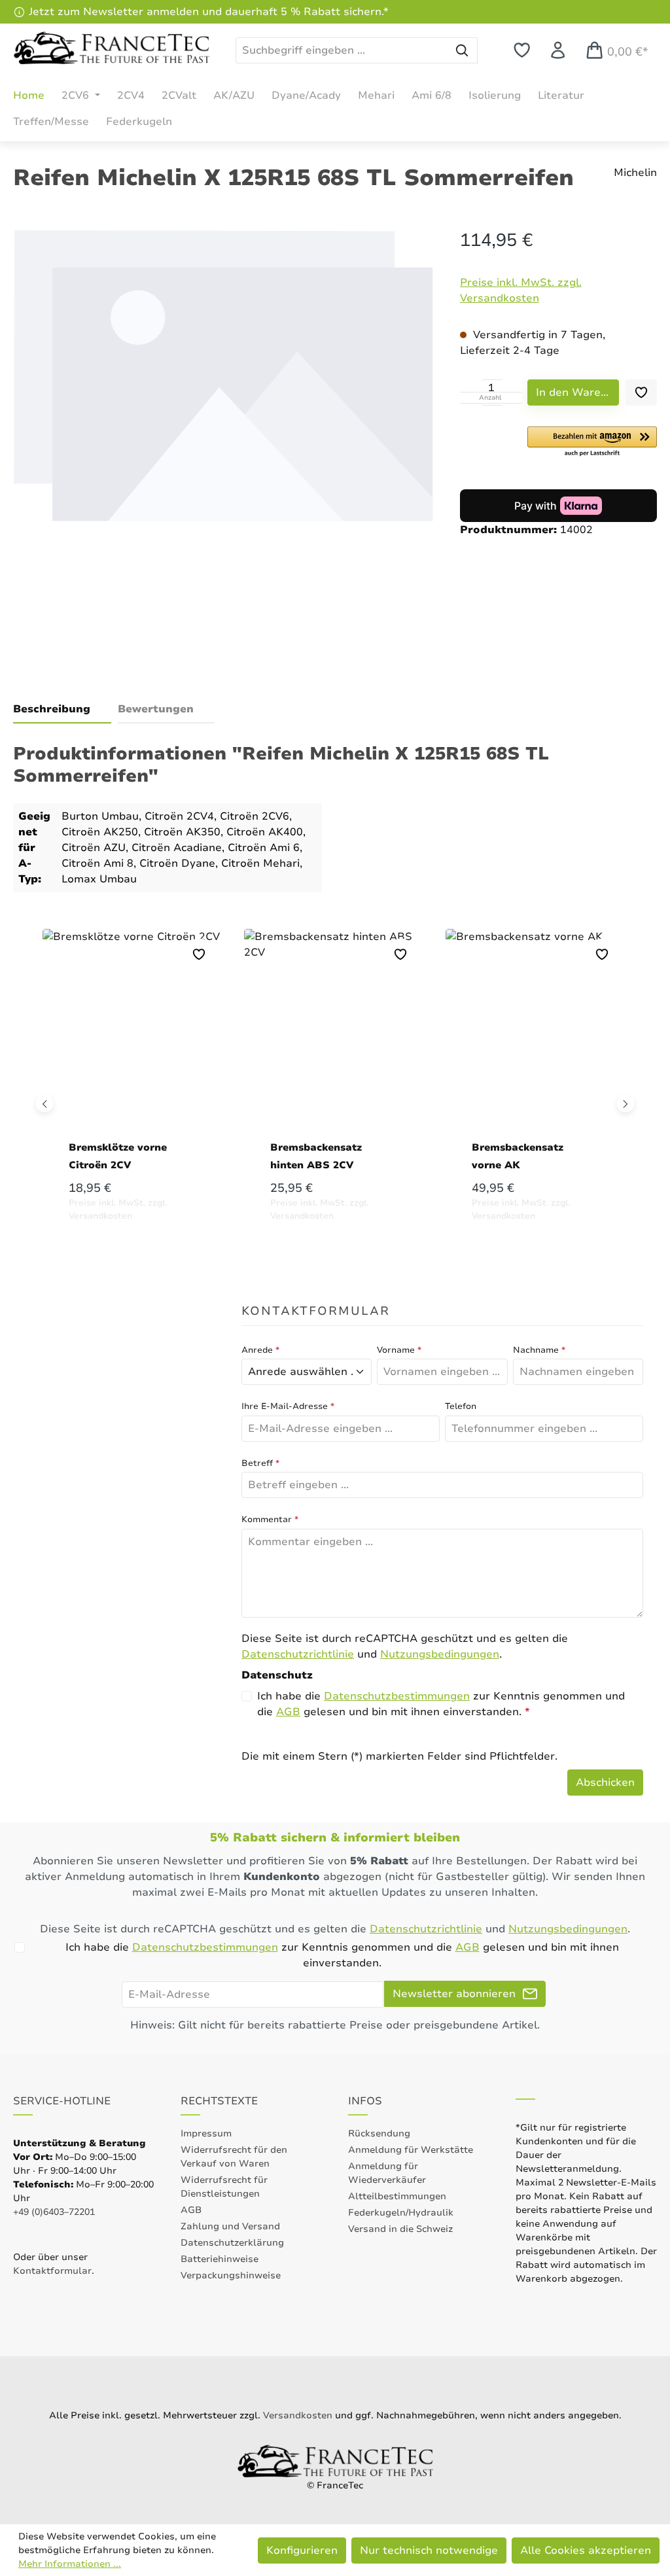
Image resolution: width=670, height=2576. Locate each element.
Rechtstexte (219, 2101)
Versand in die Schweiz (400, 2229)
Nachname (539, 1350)
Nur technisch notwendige (429, 2550)
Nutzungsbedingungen (440, 1654)
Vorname (399, 1350)
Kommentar (270, 1520)
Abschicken (605, 1783)
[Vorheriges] (45, 1103)
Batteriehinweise (220, 2259)
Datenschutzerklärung (232, 2243)
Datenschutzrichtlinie (298, 1654)
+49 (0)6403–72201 (54, 2212)
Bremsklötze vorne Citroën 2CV (118, 1156)
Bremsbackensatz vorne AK (518, 1156)
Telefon (461, 1406)
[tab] (62, 710)
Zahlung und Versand (230, 2226)
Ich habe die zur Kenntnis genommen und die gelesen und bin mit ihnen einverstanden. (441, 1704)
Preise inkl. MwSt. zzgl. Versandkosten (521, 290)
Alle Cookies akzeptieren (586, 2550)
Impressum (206, 2133)
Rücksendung (379, 2133)
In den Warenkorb (577, 392)
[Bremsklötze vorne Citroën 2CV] (133, 1037)
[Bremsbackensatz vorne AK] (537, 1037)
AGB (288, 1712)
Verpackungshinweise (231, 2275)
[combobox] (342, 50)
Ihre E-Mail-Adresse (288, 1406)
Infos (365, 2101)
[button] (592, 442)
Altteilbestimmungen (397, 2196)
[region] (223, 444)
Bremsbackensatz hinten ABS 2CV (316, 1156)
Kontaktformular (52, 2271)
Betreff (260, 1463)
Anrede (260, 1350)
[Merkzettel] (522, 50)
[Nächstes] (626, 1103)
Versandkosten (298, 2415)
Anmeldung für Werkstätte (411, 2150)
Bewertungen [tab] (156, 709)
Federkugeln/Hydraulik (401, 2213)
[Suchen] (462, 50)
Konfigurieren (302, 2550)
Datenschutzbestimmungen (397, 1696)
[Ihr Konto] (558, 50)
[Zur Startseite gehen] (111, 48)
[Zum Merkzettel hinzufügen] (641, 392)
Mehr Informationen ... (70, 2564)
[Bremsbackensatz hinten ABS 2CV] (335, 1037)
